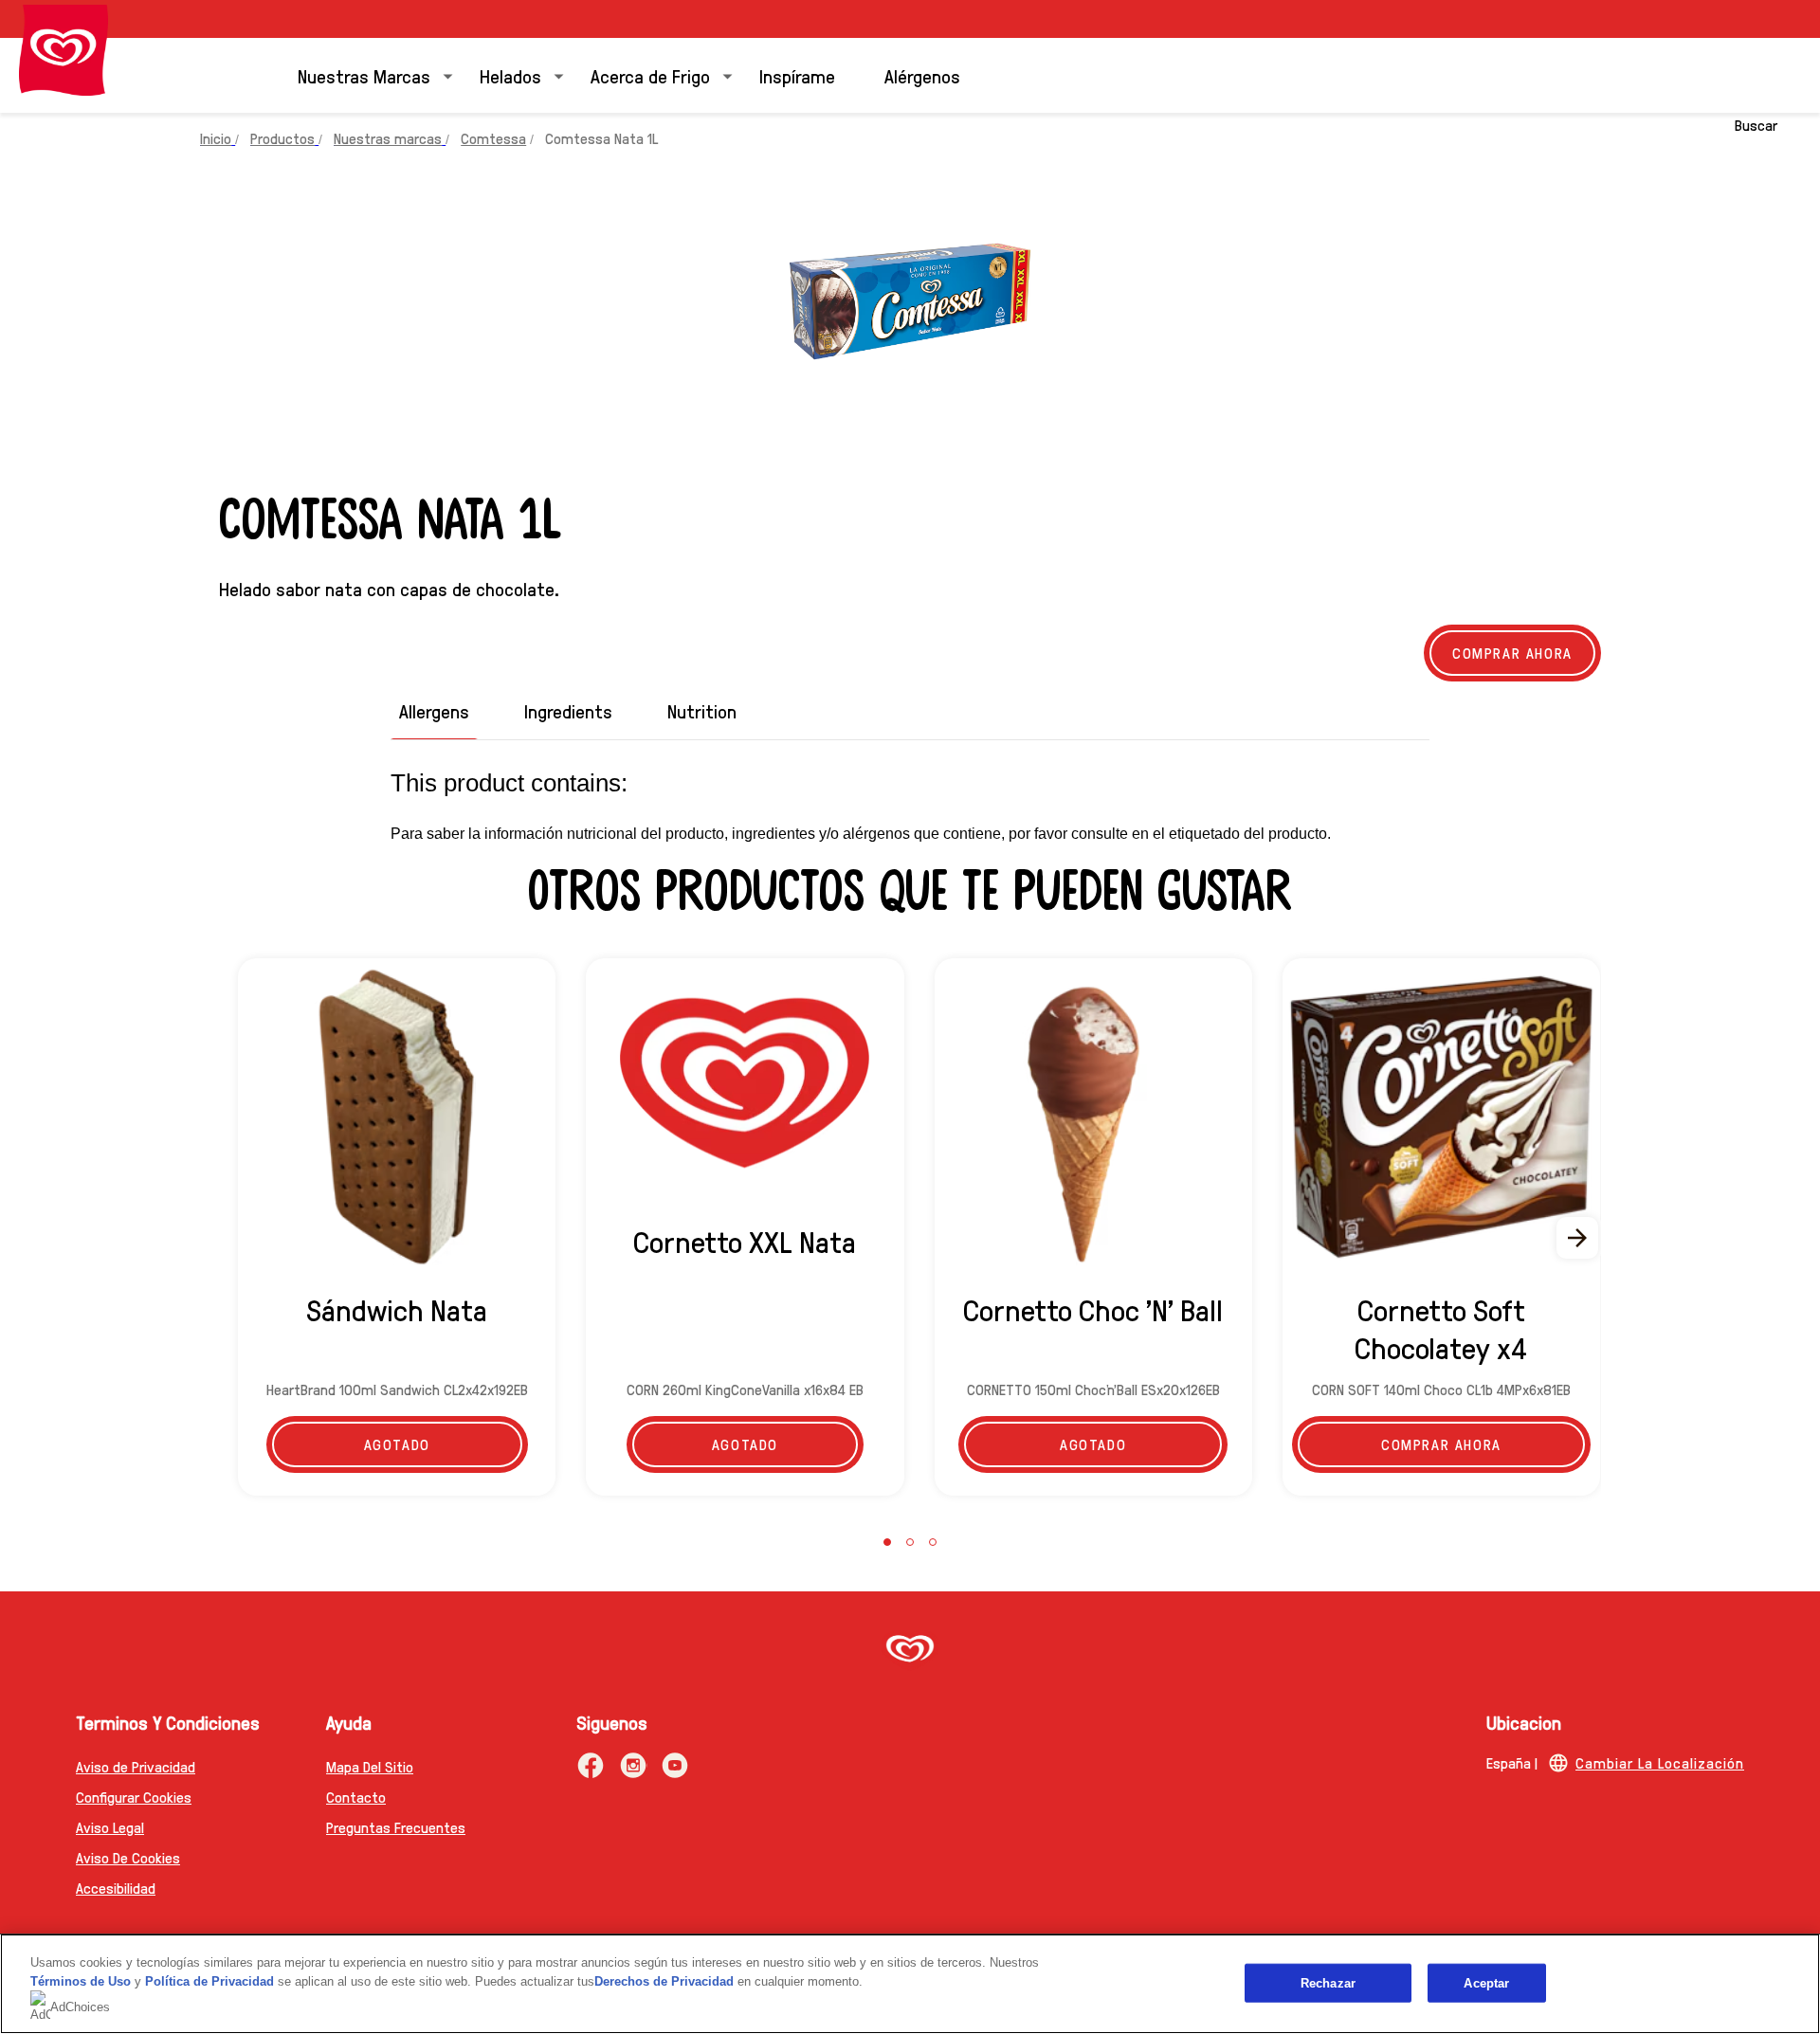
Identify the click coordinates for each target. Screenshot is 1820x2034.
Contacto (356, 1797)
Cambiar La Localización (1660, 1762)
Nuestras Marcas (364, 76)
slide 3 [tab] (933, 1542)
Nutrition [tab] (702, 711)
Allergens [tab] (434, 711)
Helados (510, 76)
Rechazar (1328, 1982)
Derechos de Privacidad (664, 1981)
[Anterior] (242, 1238)
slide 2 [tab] (910, 1542)
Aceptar (1486, 1982)
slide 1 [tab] (887, 1542)
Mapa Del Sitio (370, 1766)
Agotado (397, 1444)
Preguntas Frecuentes (396, 1827)
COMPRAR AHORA (1512, 653)
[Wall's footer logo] (910, 1651)
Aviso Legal (110, 1827)
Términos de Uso (81, 1981)
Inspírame (797, 76)
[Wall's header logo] (64, 50)
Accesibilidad (116, 1888)
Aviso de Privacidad (136, 1766)
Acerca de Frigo (650, 76)
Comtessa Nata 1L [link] (601, 138)
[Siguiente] (1578, 1238)
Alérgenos (922, 76)
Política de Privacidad (211, 1981)
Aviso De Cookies (128, 1857)
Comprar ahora (1441, 1444)
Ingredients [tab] (568, 711)
